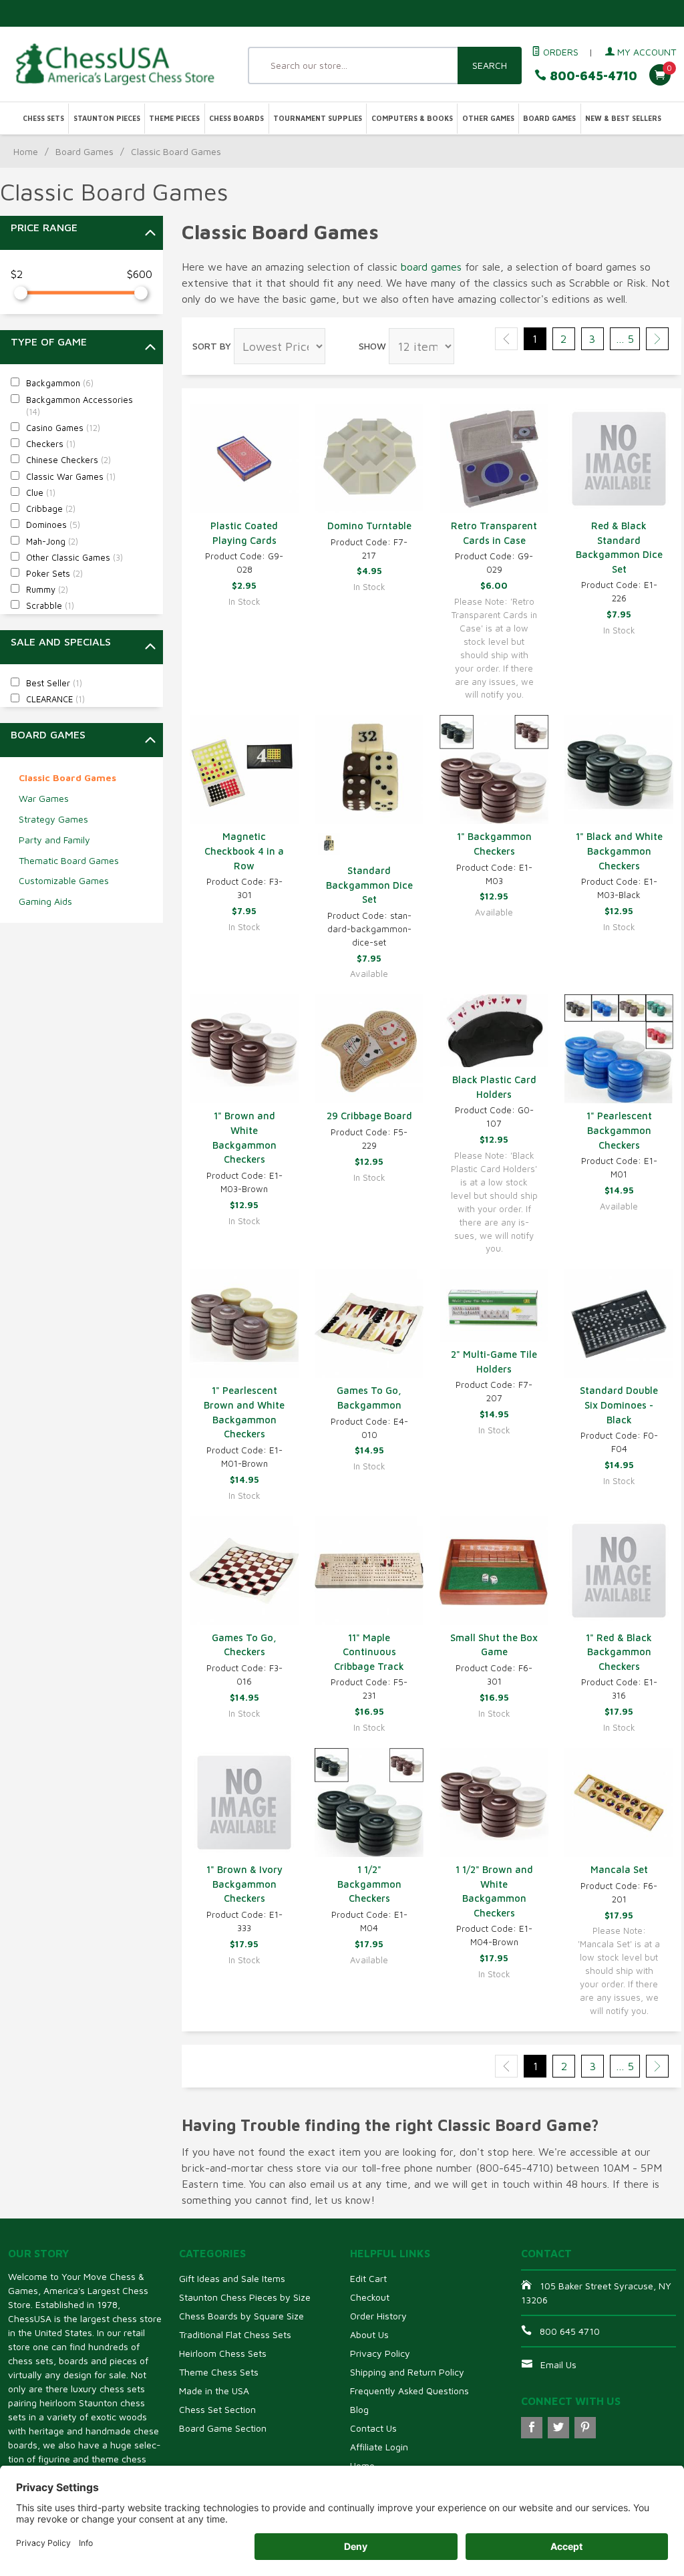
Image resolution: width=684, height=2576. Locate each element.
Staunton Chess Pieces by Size (245, 2297)
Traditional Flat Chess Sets (235, 2334)
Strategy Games (53, 819)
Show (372, 346)
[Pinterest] (585, 2428)
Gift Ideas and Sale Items (232, 2278)
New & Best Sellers (623, 118)
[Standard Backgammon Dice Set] (369, 769)
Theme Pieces (174, 118)
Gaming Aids (45, 901)
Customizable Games (64, 880)
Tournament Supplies (318, 118)
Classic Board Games (67, 777)
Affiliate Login (379, 2447)
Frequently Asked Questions (409, 2391)
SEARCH (490, 65)
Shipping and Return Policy (407, 2372)
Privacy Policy (380, 2353)
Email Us (558, 2365)
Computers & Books (412, 118)
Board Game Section (223, 2428)
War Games (44, 798)
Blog (359, 2409)
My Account (645, 52)
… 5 (625, 339)
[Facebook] (532, 2428)
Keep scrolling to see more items (268, 2109)
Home (26, 151)
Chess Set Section (217, 2409)
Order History (378, 2316)
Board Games (549, 118)
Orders (559, 52)
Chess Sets (43, 118)
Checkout (370, 2297)
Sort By (212, 346)
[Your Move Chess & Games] (114, 64)
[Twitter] (558, 2428)
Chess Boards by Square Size (241, 2316)
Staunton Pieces (107, 118)
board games (431, 267)
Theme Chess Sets (219, 2372)
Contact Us (373, 2428)
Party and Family (54, 840)
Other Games (488, 118)
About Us (369, 2334)
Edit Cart (368, 2278)
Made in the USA (214, 2391)
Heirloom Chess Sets (223, 2353)
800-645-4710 (592, 76)
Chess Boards (236, 118)
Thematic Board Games (69, 860)
